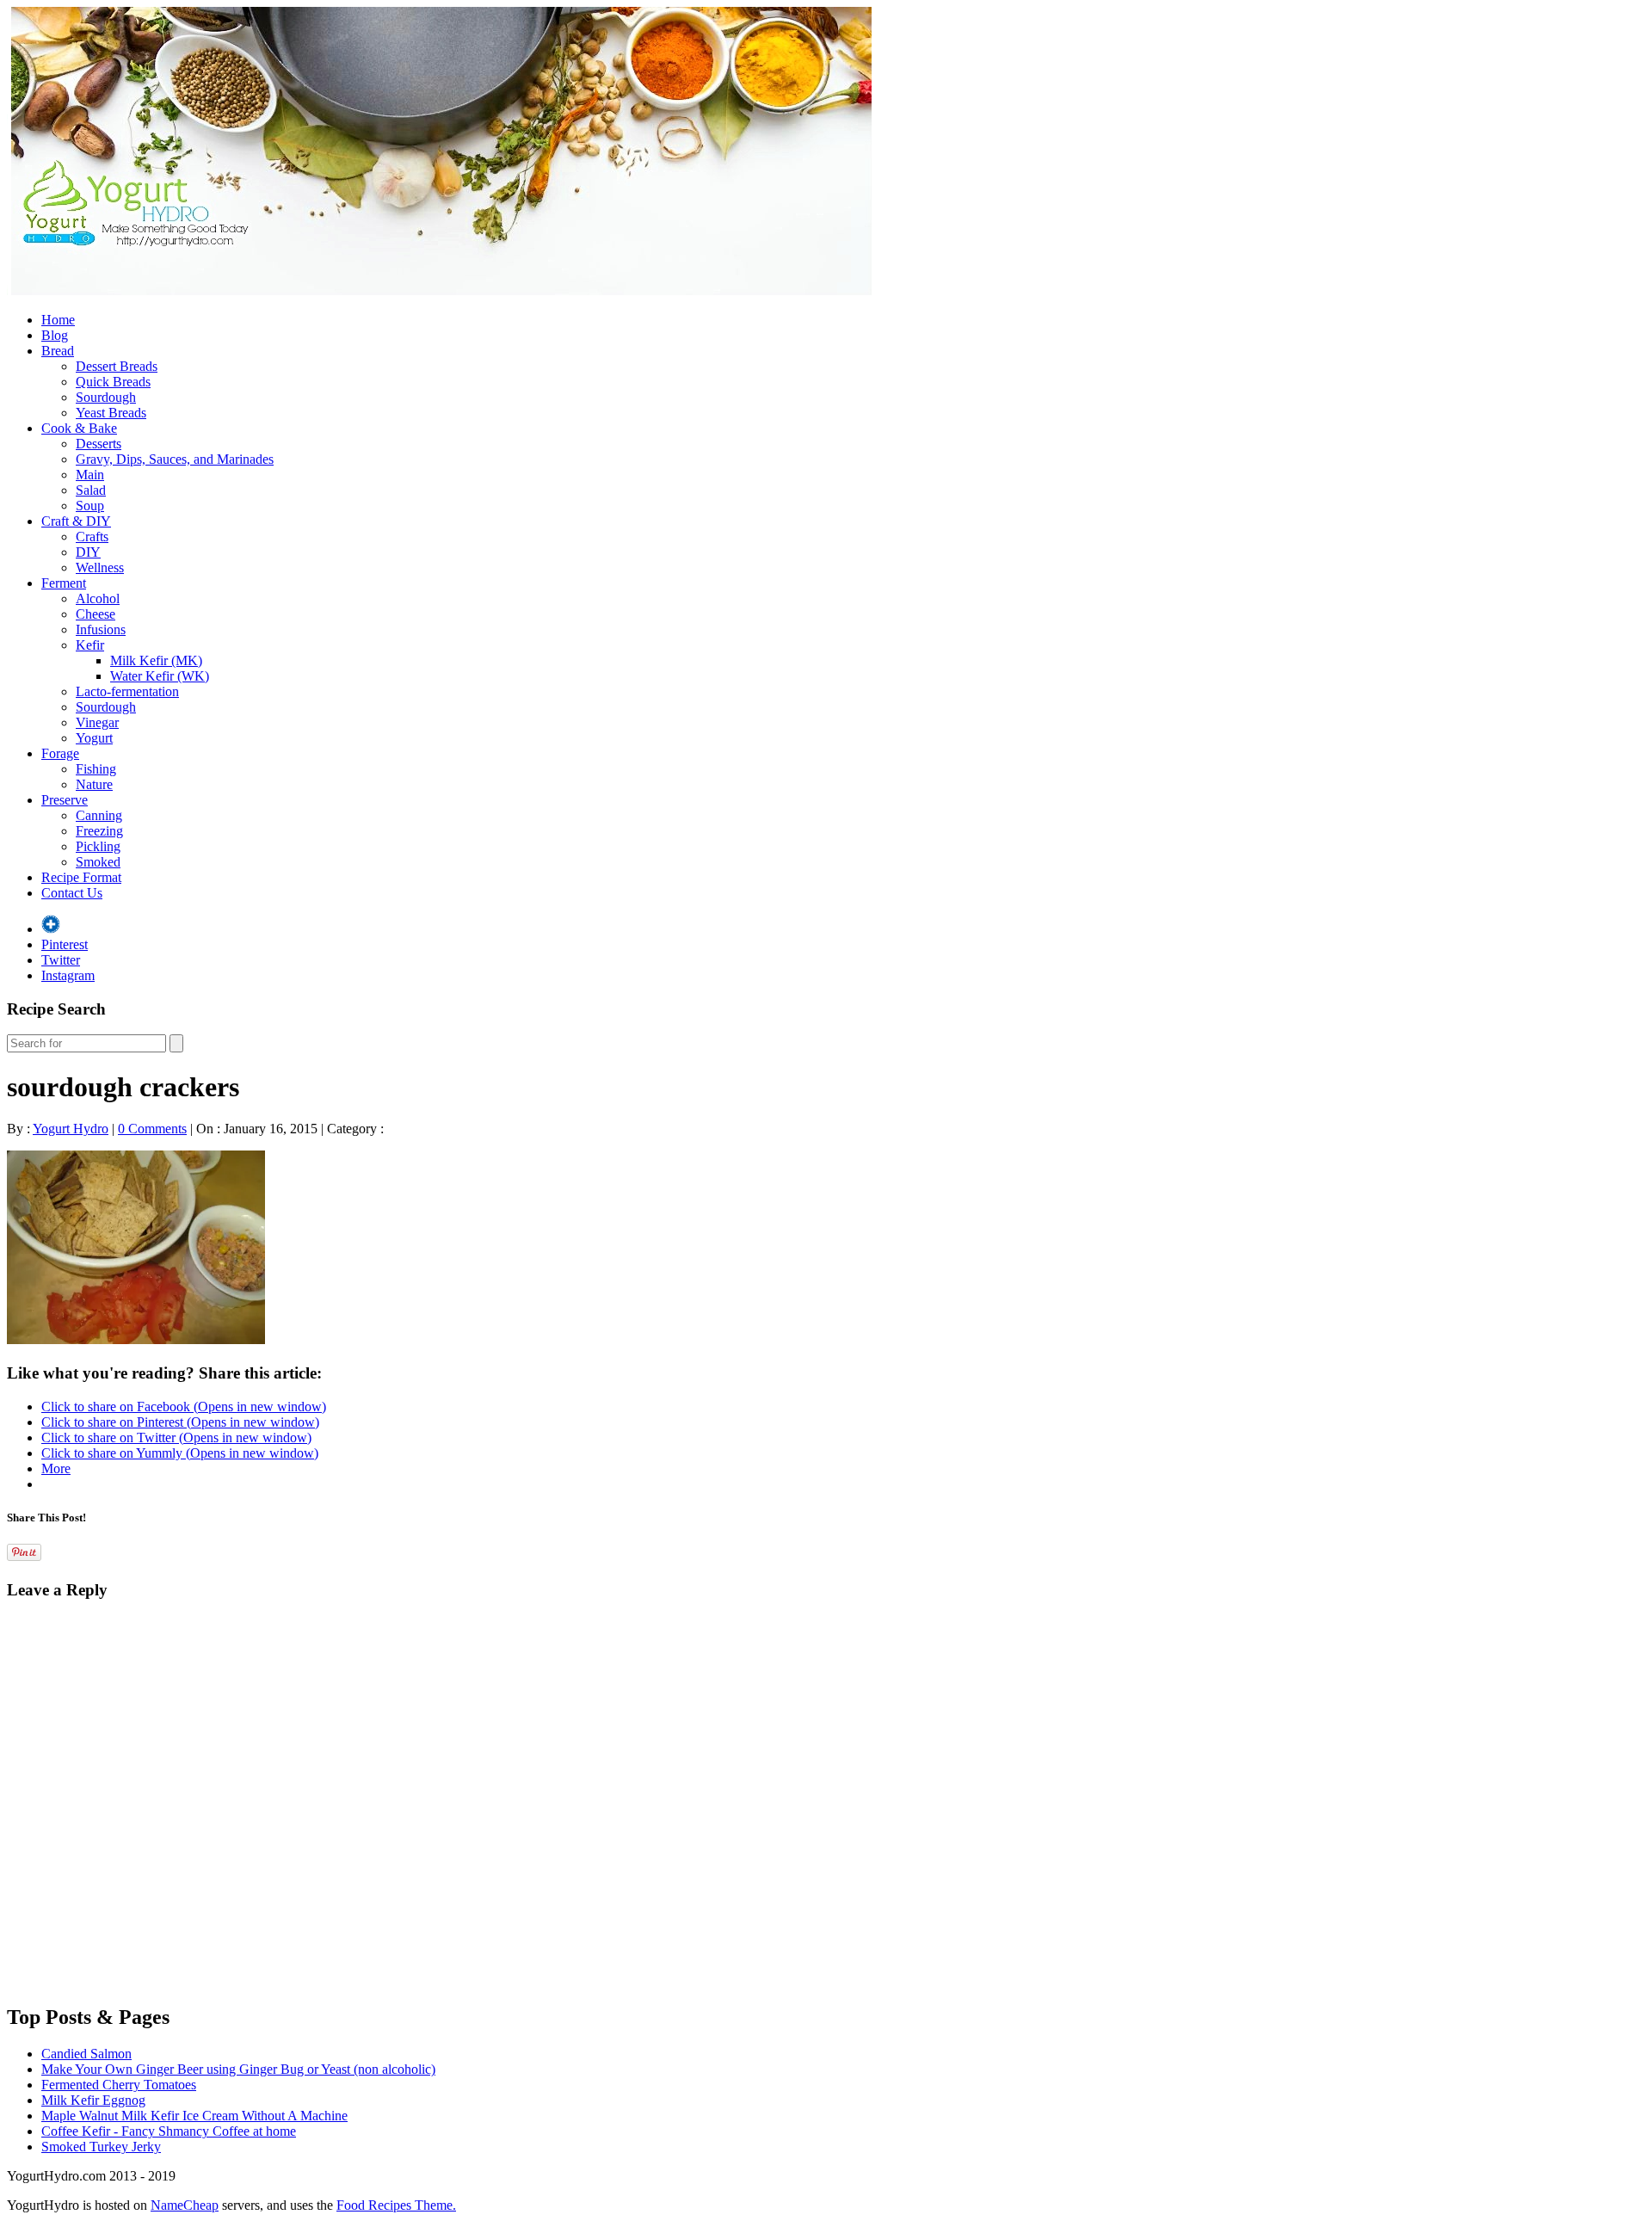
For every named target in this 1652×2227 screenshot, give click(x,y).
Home (58, 320)
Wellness (100, 568)
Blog (55, 335)
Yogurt (94, 738)
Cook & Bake (79, 428)
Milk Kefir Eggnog (93, 2100)
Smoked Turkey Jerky (101, 2147)
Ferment (64, 583)
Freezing (99, 831)
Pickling (98, 846)
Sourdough (106, 397)
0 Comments (152, 1129)
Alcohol (98, 598)
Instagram (68, 975)
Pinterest (65, 944)
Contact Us (72, 893)
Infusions (101, 629)
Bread (58, 351)
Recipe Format (81, 877)
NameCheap (185, 2205)
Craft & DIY (76, 521)
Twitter (61, 960)
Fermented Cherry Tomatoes (119, 2085)
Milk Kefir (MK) (156, 660)
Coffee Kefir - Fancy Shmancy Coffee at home (169, 2131)
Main (90, 475)
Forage (60, 753)
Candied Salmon (86, 2054)
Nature (94, 784)
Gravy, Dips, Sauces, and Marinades (175, 459)
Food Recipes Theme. (396, 2205)
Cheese (96, 614)
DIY (88, 552)
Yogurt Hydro (71, 1129)
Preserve (65, 800)
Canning (99, 815)
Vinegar (97, 722)
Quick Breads (113, 382)
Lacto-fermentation (127, 691)
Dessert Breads (117, 366)
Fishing (96, 769)
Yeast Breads (111, 413)
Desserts (99, 444)
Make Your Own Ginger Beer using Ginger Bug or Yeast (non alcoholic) (238, 2069)
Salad (91, 490)
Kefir (90, 645)
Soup (90, 506)
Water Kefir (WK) (160, 676)
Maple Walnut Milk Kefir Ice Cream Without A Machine (194, 2116)
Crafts (92, 537)
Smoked (98, 862)
